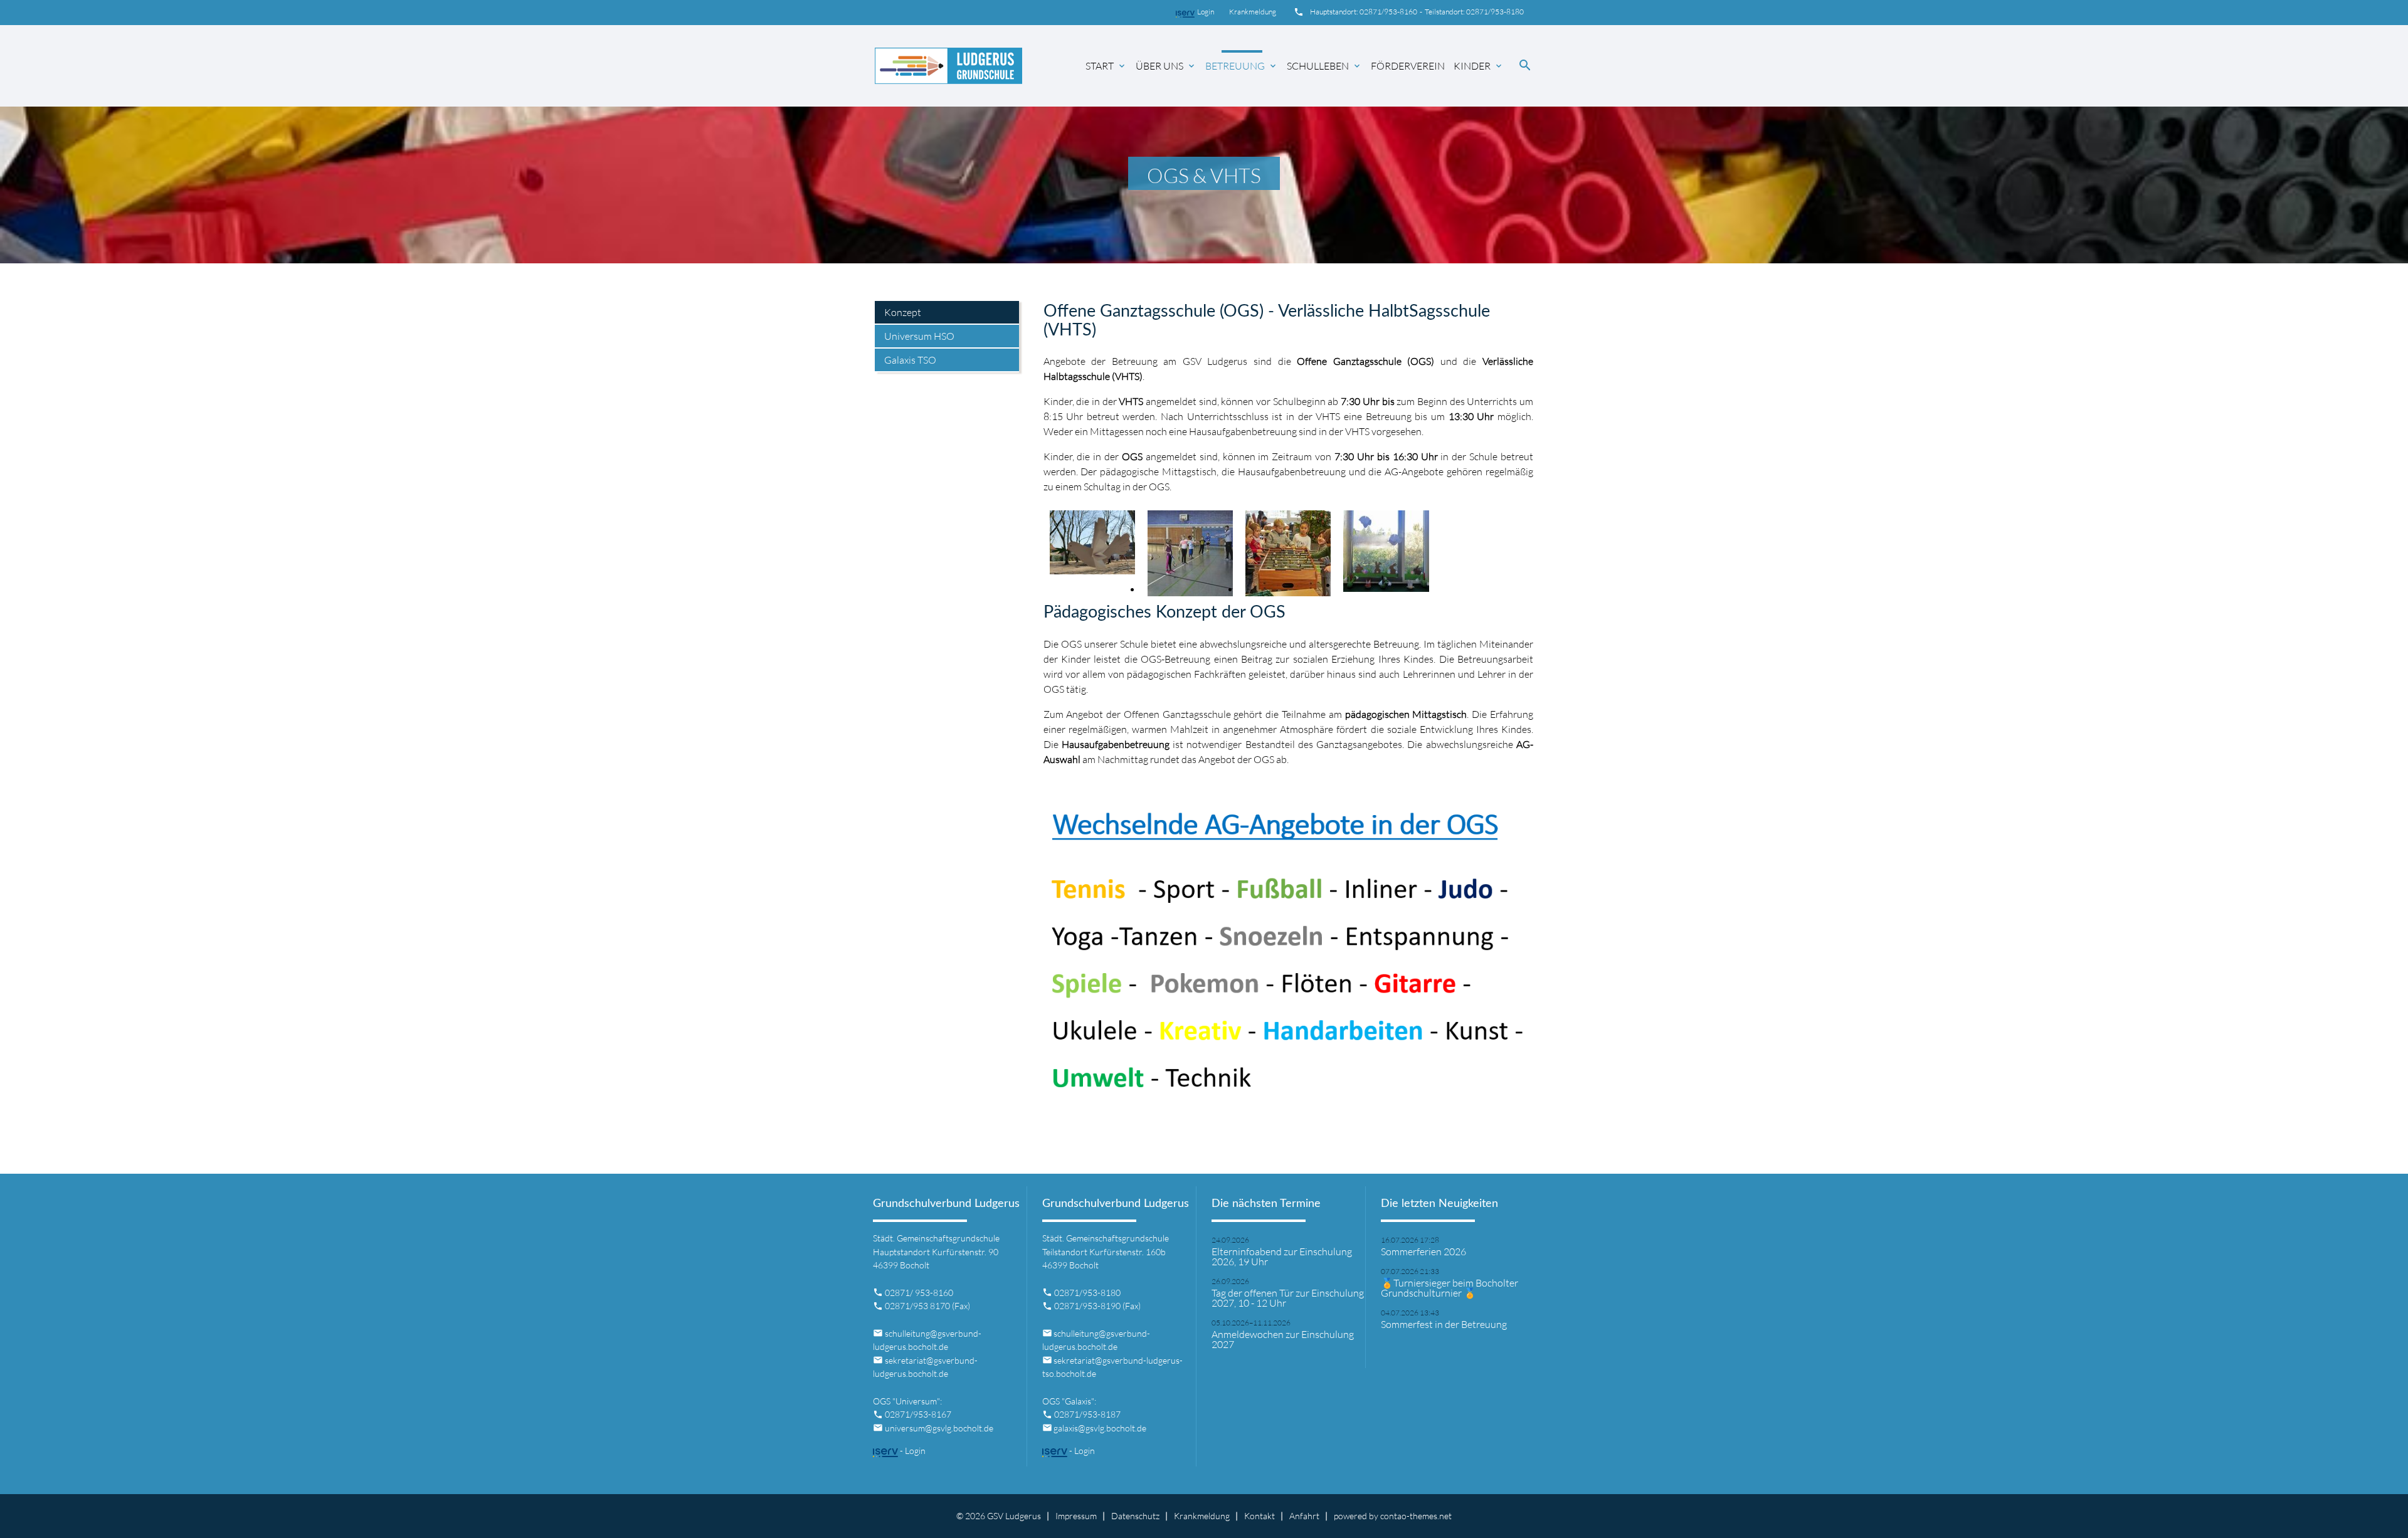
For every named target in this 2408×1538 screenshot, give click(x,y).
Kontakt (1259, 1516)
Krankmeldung (1251, 12)
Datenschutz (1135, 1516)
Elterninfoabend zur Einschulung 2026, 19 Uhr (1282, 1256)
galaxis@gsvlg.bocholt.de (1100, 1428)
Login (1212, 12)
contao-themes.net (1416, 1516)
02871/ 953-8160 (919, 1293)
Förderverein (1408, 66)
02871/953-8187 (1087, 1414)
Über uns (1166, 66)
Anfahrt (1304, 1516)
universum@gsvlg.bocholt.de (939, 1428)
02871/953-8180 (1495, 12)
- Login (912, 1451)
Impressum (1076, 1516)
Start (1106, 66)
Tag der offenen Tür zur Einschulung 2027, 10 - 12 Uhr (1288, 1298)
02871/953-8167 (918, 1414)
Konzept (903, 312)
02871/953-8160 (1388, 12)
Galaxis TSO (910, 360)
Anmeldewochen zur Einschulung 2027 (1283, 1339)
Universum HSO (919, 336)
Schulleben (1324, 66)
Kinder (1479, 66)
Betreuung (1242, 66)
